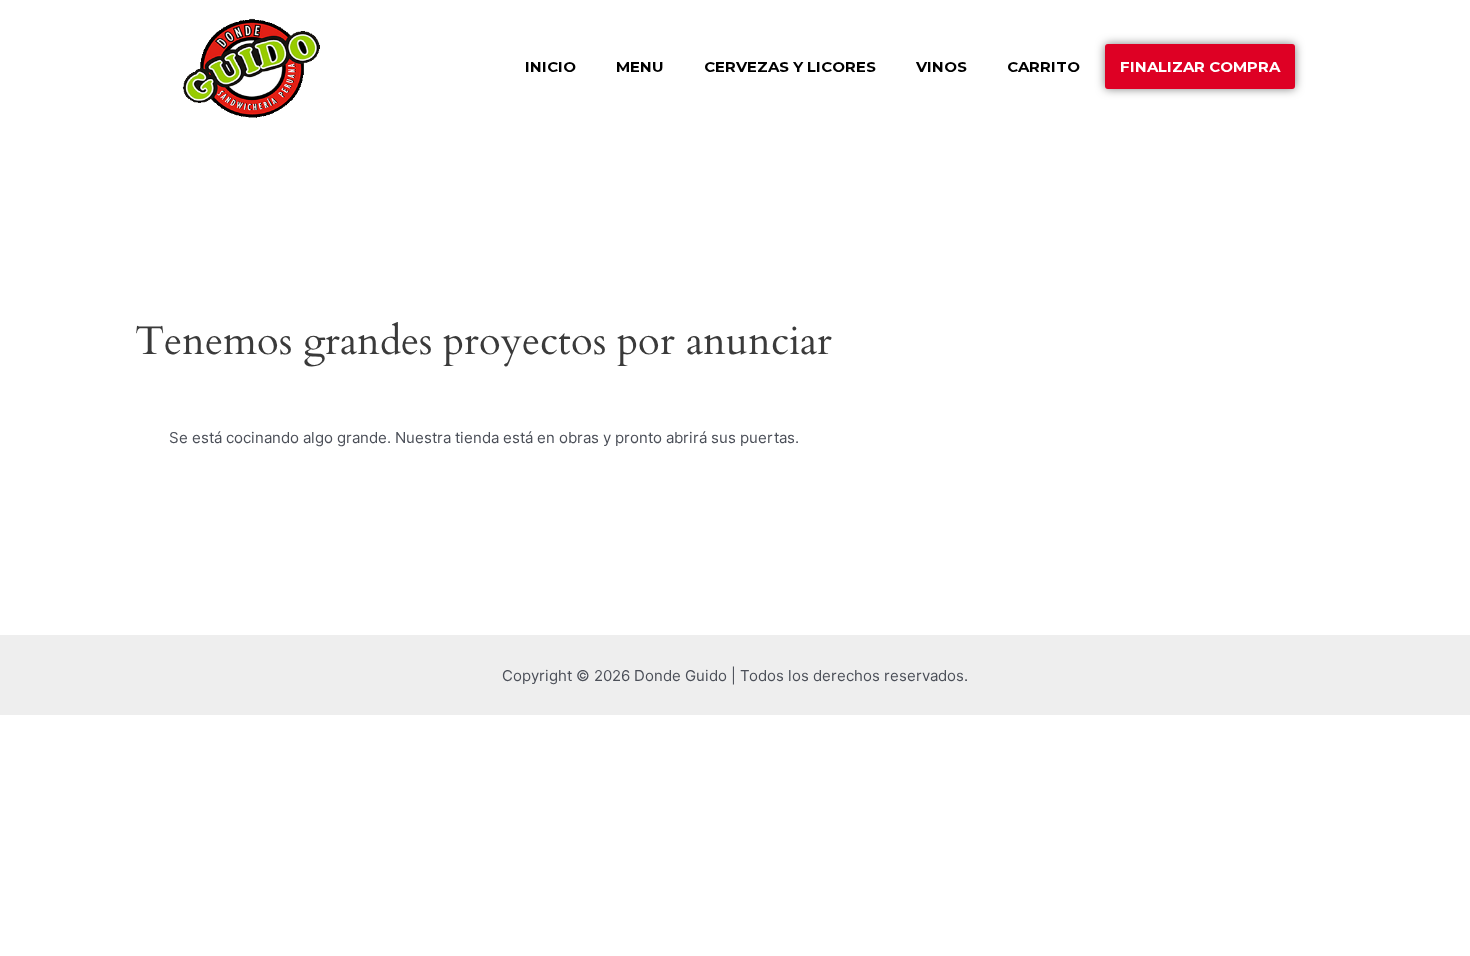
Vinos (941, 66)
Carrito (1043, 66)
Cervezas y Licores (790, 66)
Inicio (550, 66)
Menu (640, 66)
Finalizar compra (1200, 66)
